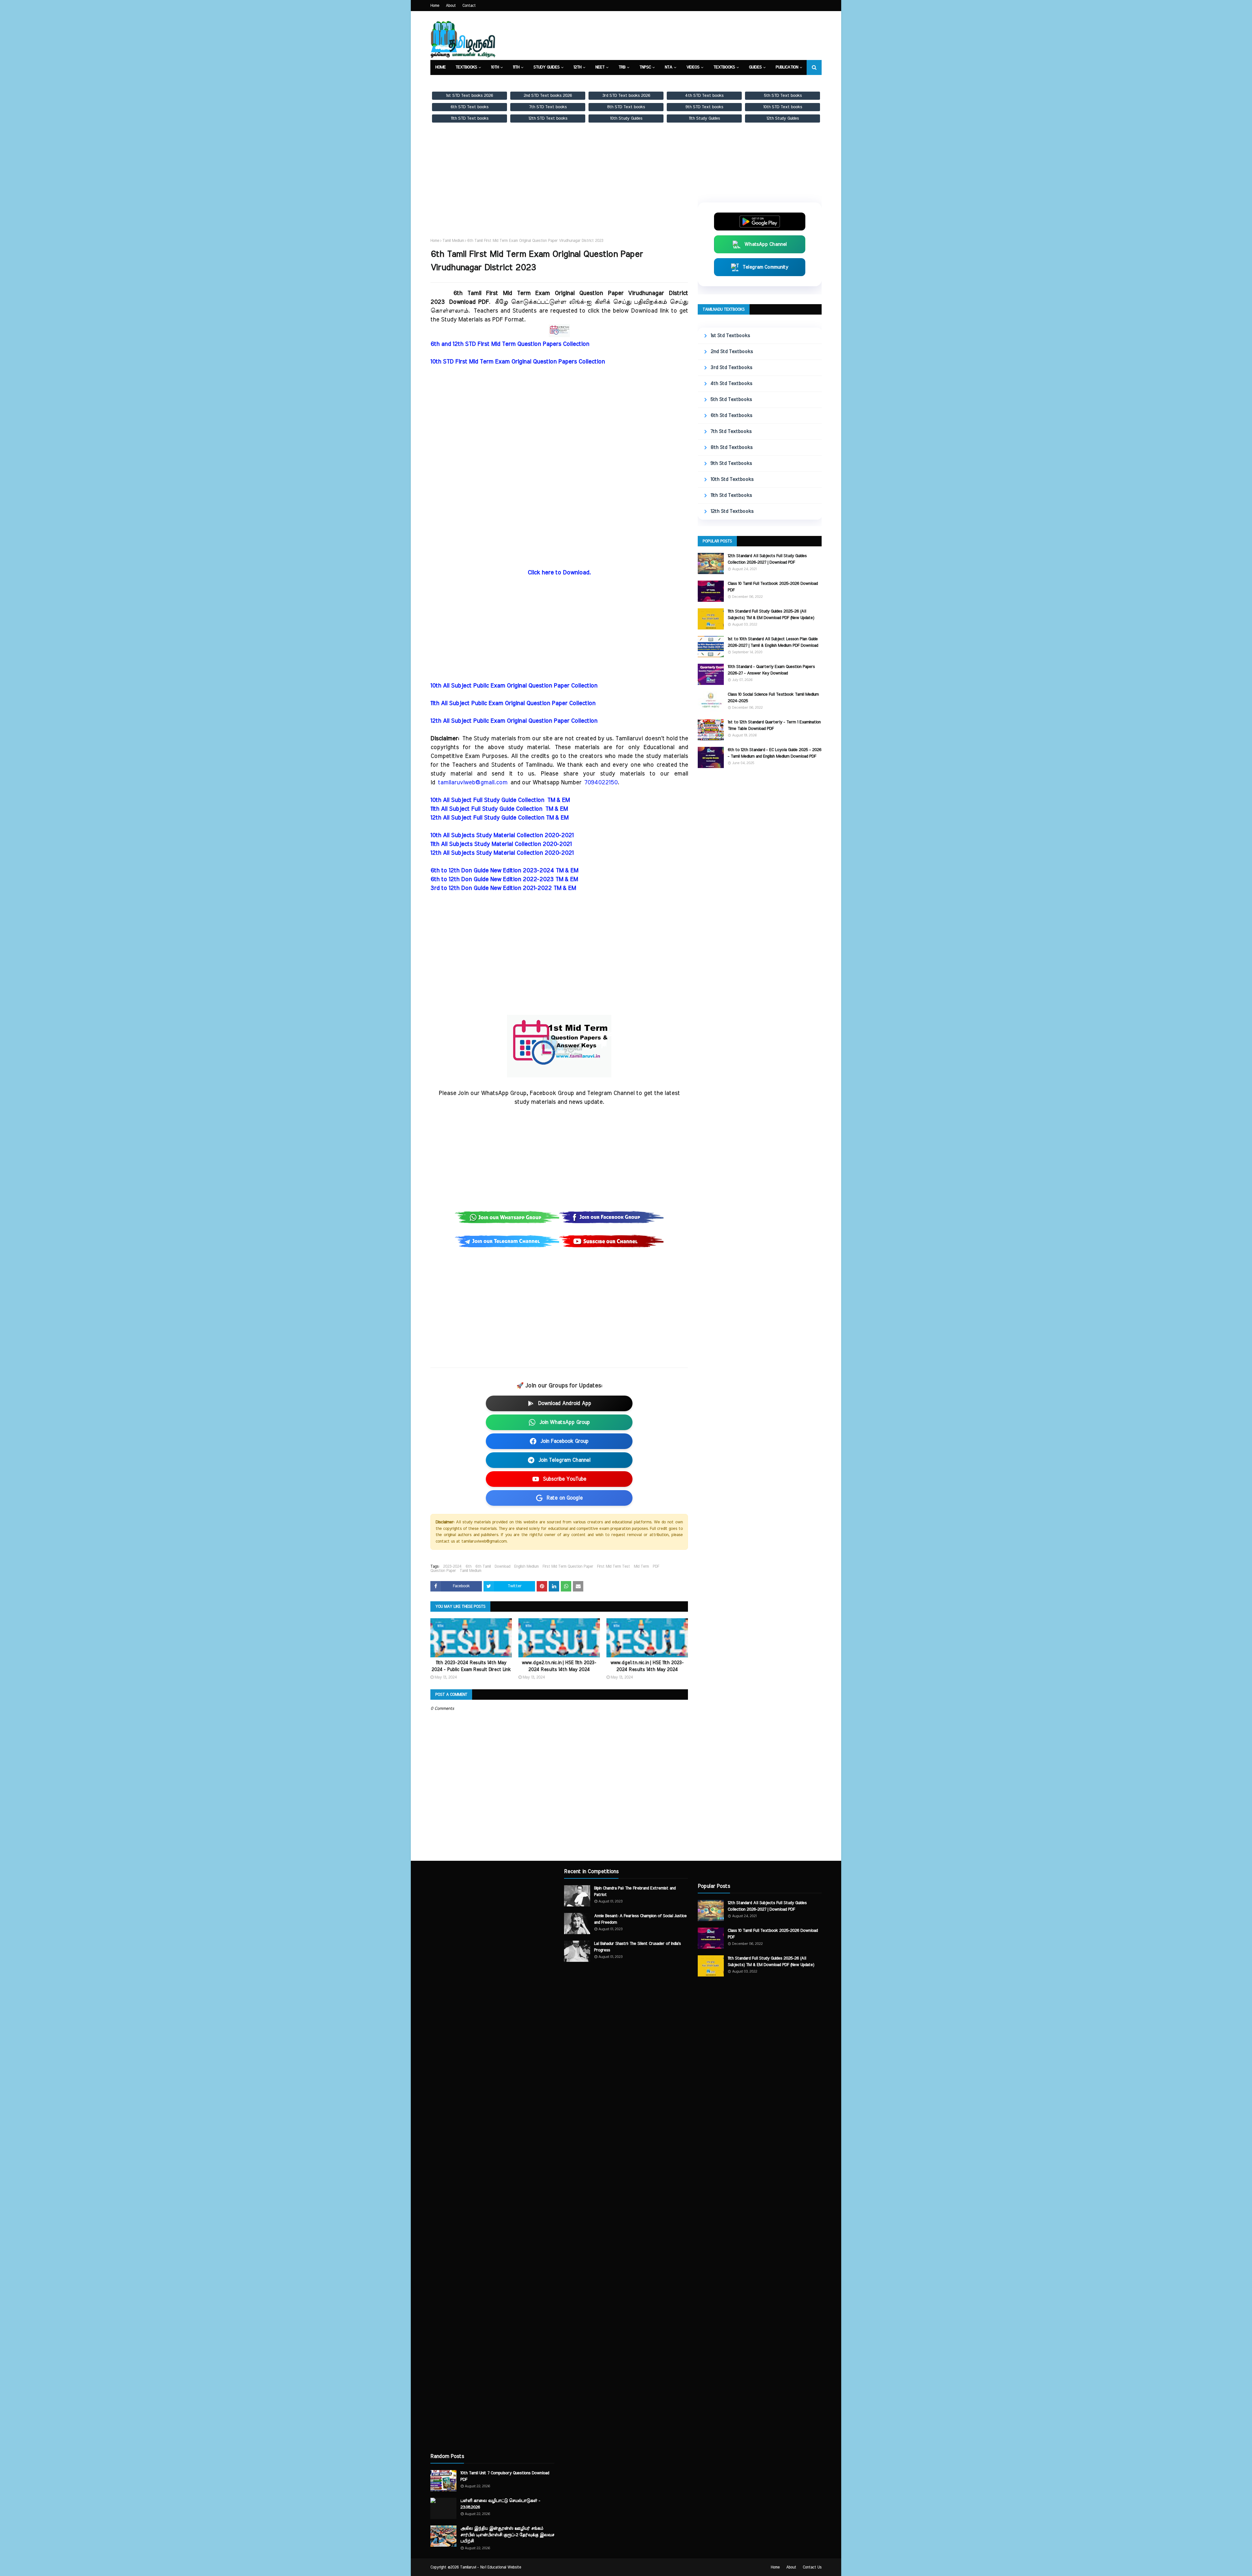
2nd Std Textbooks (732, 352)
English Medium (526, 1566)
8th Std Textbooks (731, 447)
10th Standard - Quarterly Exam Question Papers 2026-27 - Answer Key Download (771, 670)
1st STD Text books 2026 (469, 96)
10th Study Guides (626, 118)
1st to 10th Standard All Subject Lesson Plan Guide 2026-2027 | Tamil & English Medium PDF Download (773, 642)
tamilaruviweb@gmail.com (473, 783)
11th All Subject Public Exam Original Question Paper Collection (513, 703)
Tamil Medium (453, 241)
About (451, 6)
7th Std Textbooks (731, 431)
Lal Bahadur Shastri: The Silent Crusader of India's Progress (637, 1947)
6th (469, 1566)
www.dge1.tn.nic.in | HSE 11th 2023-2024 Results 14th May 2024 (647, 1666)
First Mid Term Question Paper (568, 1566)
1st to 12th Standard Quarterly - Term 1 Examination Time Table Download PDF (774, 725)
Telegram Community (766, 267)
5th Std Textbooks (731, 400)
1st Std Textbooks (730, 336)
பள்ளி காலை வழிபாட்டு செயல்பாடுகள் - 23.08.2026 (500, 2504)
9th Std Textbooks (731, 463)
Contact (469, 6)
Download (502, 1566)
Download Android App (565, 1403)
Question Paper (443, 1571)
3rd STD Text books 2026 (626, 96)
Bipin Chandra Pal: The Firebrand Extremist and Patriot (635, 1892)
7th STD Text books (548, 107)
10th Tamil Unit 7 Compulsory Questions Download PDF (505, 2476)
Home (435, 6)
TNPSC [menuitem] (645, 67)
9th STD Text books (704, 107)
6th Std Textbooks (731, 415)
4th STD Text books (704, 96)
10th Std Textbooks (732, 479)
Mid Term (641, 1566)
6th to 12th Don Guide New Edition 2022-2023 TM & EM (504, 880)
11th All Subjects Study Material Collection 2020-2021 (501, 844)
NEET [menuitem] (600, 67)
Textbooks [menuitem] (466, 67)
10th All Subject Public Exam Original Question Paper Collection (514, 686)
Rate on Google (565, 1498)
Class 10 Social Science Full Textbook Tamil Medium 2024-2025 (773, 698)
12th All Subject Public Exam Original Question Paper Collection (514, 721)
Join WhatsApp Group (565, 1422)
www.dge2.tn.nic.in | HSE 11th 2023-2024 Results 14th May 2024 (559, 1666)
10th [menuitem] (495, 67)
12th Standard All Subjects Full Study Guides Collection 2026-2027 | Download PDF (767, 559)
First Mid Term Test (613, 1566)
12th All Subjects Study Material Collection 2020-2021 (502, 853)
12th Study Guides (783, 118)
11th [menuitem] (516, 67)
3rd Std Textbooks (731, 368)
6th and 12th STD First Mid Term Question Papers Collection (510, 344)
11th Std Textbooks (731, 495)
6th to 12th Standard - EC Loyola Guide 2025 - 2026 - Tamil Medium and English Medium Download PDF (775, 753)
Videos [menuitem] (693, 67)
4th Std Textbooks (731, 384)
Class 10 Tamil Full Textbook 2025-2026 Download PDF (773, 587)
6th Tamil (483, 1566)
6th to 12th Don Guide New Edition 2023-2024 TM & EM (504, 871)
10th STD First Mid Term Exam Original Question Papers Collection (518, 362)
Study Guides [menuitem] (546, 67)
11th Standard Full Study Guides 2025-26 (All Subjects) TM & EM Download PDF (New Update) (771, 615)
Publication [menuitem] (787, 67)
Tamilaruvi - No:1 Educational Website (491, 2567)
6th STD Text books (469, 107)
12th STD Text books (548, 118)
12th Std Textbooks (732, 511)
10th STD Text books (783, 107)
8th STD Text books (626, 107)
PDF (656, 1566)
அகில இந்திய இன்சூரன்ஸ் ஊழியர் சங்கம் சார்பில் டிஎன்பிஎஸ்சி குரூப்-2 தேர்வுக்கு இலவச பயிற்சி (507, 2535)
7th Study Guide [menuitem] (451, 82)
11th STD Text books (470, 118)
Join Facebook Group (564, 1441)
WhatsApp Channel (766, 244)
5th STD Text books (783, 96)
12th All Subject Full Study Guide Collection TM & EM (499, 818)
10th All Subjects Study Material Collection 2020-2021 (502, 836)
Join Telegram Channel (564, 1460)
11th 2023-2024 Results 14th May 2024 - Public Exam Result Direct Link (471, 1666)
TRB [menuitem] (622, 67)
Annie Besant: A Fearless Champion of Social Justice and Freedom (640, 1919)
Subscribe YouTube (565, 1479)
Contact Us (812, 2567)
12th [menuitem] (577, 67)
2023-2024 (452, 1566)
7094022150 (601, 783)
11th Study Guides (704, 118)
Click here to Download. (559, 573)
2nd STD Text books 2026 (548, 96)
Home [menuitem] (440, 67)
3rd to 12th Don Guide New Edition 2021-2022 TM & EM (503, 888)
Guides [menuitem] (755, 67)
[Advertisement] (559, 186)
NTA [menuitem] (669, 67)
